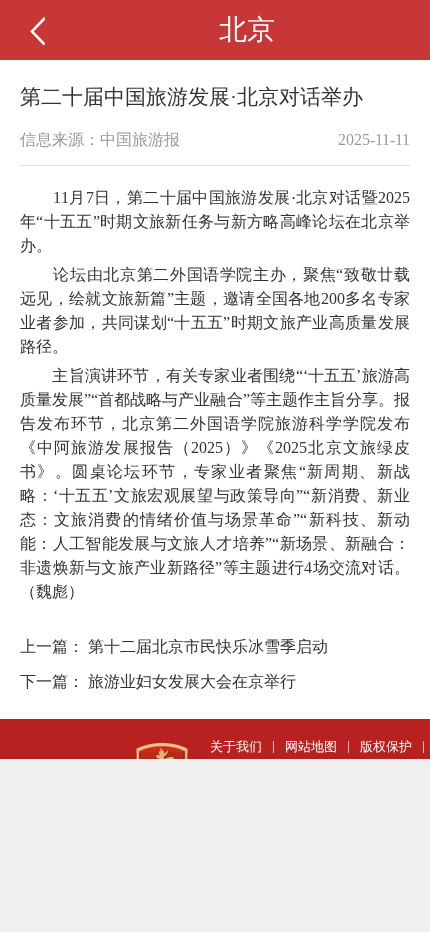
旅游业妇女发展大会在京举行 (192, 681)
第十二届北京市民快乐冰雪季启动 (208, 646)
